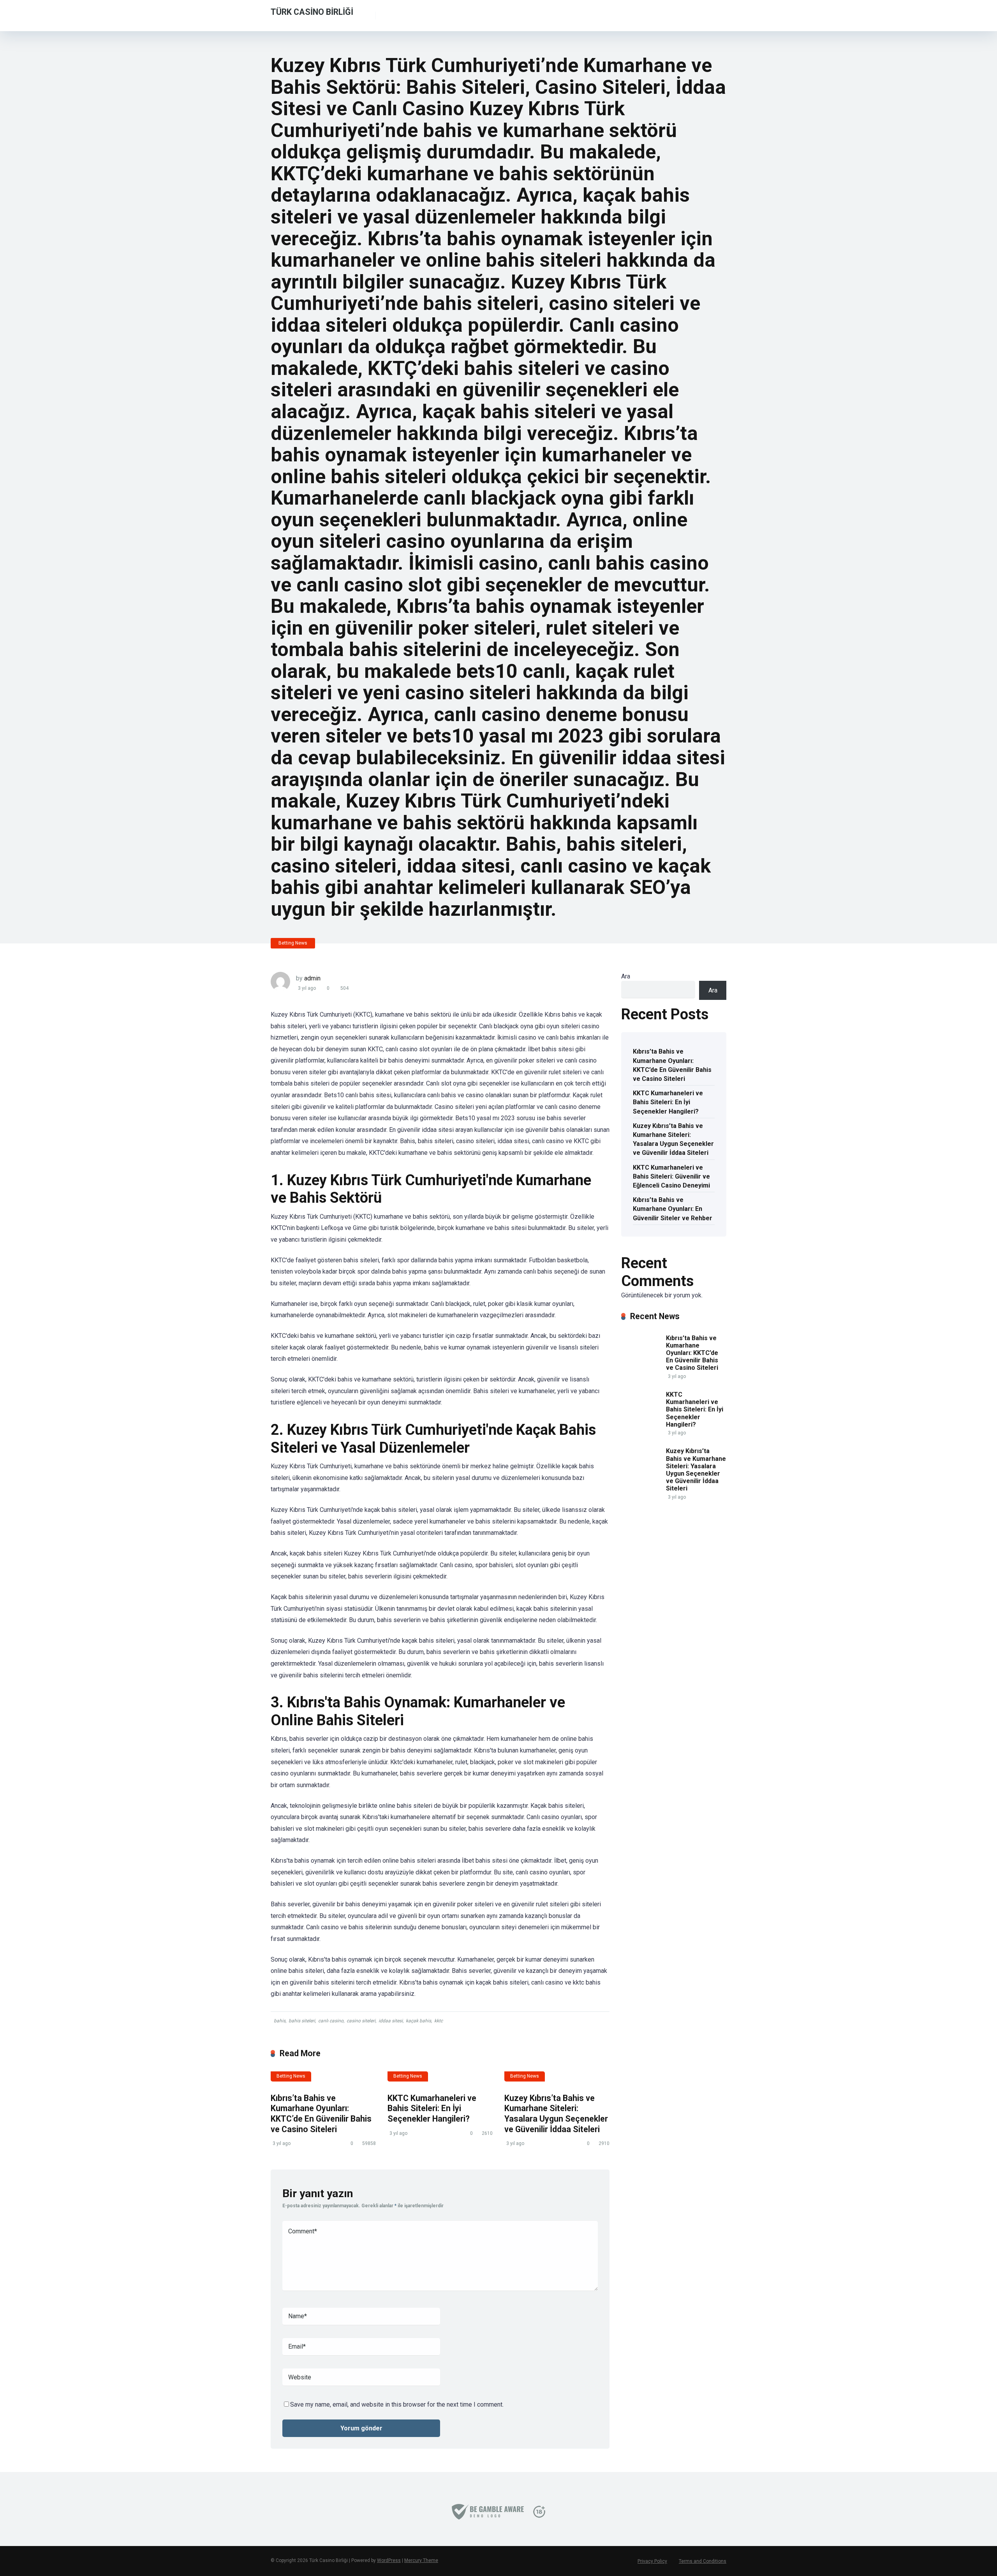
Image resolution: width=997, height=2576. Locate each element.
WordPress (389, 2560)
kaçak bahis (418, 2021)
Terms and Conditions (703, 2561)
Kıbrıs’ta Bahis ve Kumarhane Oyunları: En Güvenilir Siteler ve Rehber (673, 1209)
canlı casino (331, 2021)
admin (312, 978)
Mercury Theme (421, 2560)
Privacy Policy (652, 2561)
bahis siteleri (302, 2021)
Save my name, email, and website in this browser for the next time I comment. (397, 2404)
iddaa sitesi (391, 2021)
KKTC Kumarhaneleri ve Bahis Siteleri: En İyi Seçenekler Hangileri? (432, 2108)
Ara (626, 976)
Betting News (293, 943)
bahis (280, 2021)
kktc (439, 2021)
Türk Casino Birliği (312, 11)
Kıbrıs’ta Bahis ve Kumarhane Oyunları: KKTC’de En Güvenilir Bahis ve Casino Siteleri (321, 2114)
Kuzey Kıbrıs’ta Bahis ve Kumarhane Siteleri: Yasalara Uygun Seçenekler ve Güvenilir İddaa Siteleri (556, 2114)
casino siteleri (361, 2021)
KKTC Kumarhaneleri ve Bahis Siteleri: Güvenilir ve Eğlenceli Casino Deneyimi (671, 1176)
